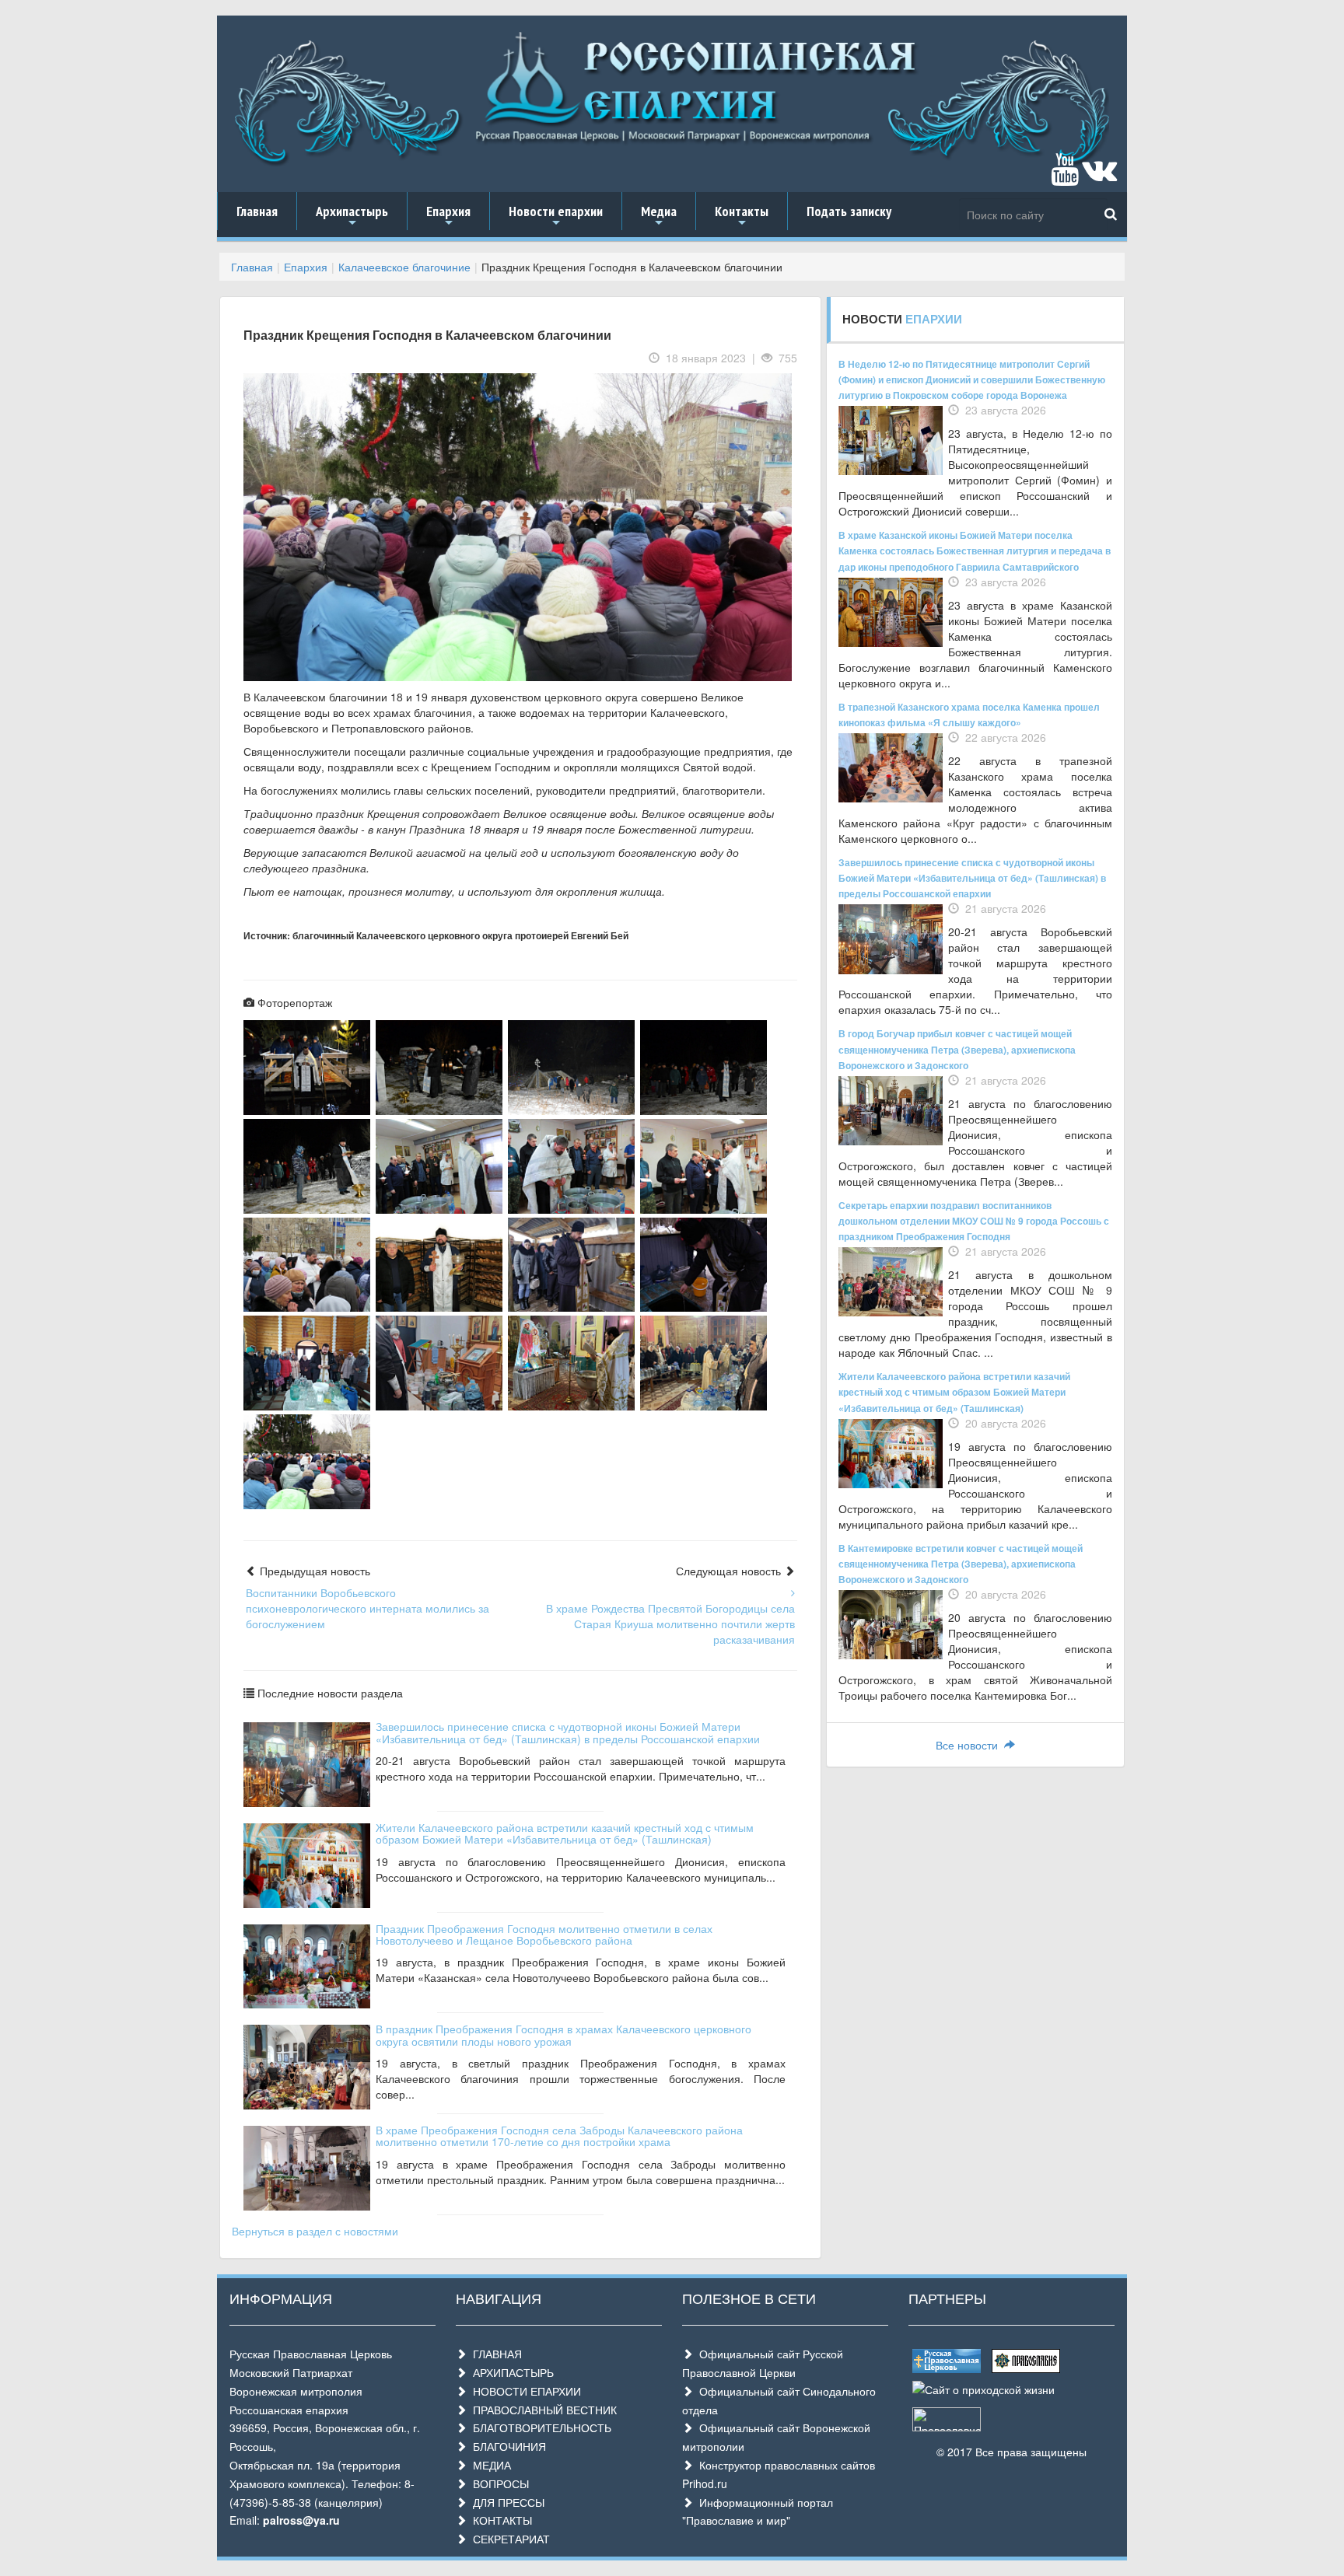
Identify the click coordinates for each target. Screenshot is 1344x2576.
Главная (257, 211)
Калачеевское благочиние (404, 267)
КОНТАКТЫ (499, 2520)
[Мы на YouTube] (1065, 177)
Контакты (742, 216)
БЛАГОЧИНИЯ (506, 2446)
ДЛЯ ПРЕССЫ (506, 2502)
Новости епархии (556, 216)
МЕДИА (489, 2465)
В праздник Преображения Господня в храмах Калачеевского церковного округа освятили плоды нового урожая (563, 2034)
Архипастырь (352, 216)
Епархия (448, 216)
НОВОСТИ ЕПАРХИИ (524, 2391)
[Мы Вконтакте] (1099, 177)
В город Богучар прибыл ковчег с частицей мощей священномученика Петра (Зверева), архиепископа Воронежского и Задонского (957, 1049)
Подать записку (849, 211)
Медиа (659, 216)
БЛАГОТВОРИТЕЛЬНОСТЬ (539, 2427)
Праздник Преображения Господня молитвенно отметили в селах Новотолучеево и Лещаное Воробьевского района (544, 1934)
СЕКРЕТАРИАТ (508, 2539)
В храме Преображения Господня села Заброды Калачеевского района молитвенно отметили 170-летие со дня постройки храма (559, 2136)
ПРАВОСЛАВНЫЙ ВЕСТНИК (542, 2410)
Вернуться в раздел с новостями (315, 2231)
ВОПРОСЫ (498, 2483)
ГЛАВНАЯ (494, 2354)
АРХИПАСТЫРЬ (510, 2372)
